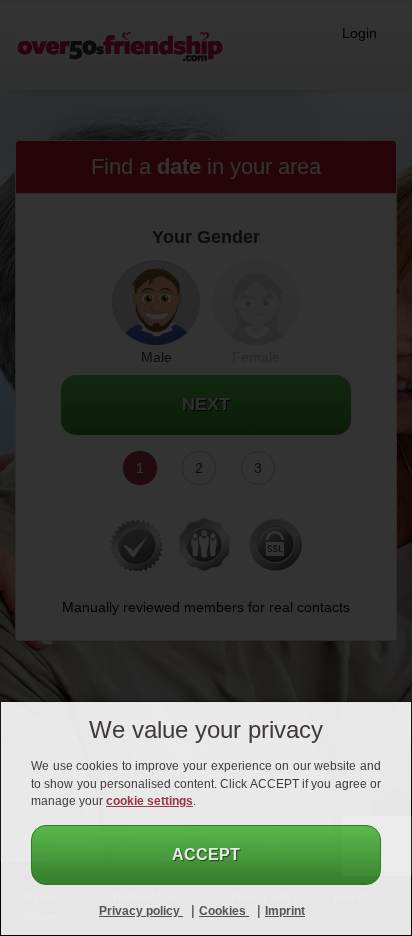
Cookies (224, 911)
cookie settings (149, 801)
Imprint (285, 911)
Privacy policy (141, 911)
